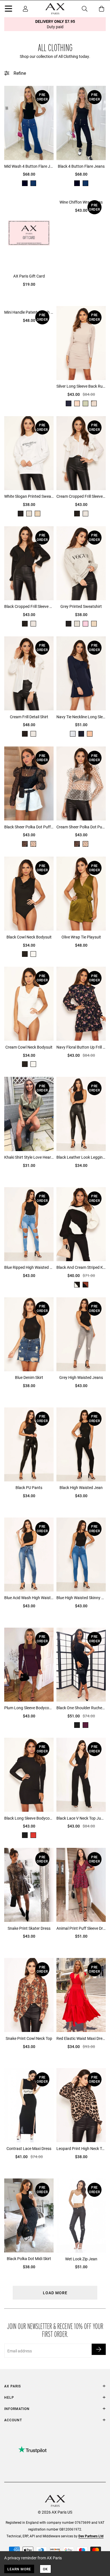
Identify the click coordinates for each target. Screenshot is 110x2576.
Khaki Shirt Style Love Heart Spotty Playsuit (29, 1157)
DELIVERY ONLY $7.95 (55, 24)
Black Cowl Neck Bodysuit (29, 937)
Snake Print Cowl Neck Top (29, 2038)
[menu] (8, 10)
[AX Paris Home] (55, 9)
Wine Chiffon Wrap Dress (81, 202)
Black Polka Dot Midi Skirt (29, 2259)
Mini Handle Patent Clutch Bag (29, 312)
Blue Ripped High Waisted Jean (29, 1267)
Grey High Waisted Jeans (81, 1377)
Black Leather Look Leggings (81, 1157)
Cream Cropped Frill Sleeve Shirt (81, 496)
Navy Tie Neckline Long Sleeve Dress (81, 717)
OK (45, 2569)
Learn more (19, 2569)
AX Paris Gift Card (29, 276)
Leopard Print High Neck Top (81, 2148)
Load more (55, 2293)
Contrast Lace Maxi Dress (29, 2148)
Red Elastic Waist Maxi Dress (81, 2038)
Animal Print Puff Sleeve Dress (81, 1928)
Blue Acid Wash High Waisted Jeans (29, 1598)
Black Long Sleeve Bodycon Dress (29, 1818)
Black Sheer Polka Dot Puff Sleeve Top (29, 827)
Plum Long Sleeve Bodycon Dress (29, 1708)
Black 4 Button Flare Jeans (81, 166)
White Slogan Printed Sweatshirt (29, 496)
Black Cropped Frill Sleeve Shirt (29, 606)
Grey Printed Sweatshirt (81, 606)
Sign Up (99, 2349)
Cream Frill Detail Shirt (29, 717)
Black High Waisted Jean (81, 1487)
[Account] (25, 9)
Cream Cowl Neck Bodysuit (29, 1047)
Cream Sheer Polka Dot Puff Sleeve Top (81, 827)
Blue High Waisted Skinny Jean (81, 1598)
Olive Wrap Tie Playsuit (81, 937)
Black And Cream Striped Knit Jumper (81, 1267)
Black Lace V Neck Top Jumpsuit (81, 1818)
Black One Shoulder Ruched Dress (81, 1708)
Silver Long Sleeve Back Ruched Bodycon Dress (81, 386)
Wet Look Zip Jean (81, 2259)
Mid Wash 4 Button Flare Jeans (29, 166)
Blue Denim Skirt (29, 1377)
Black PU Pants (29, 1487)
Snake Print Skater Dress (29, 1928)
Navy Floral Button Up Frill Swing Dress (81, 1047)
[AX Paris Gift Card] (29, 233)
